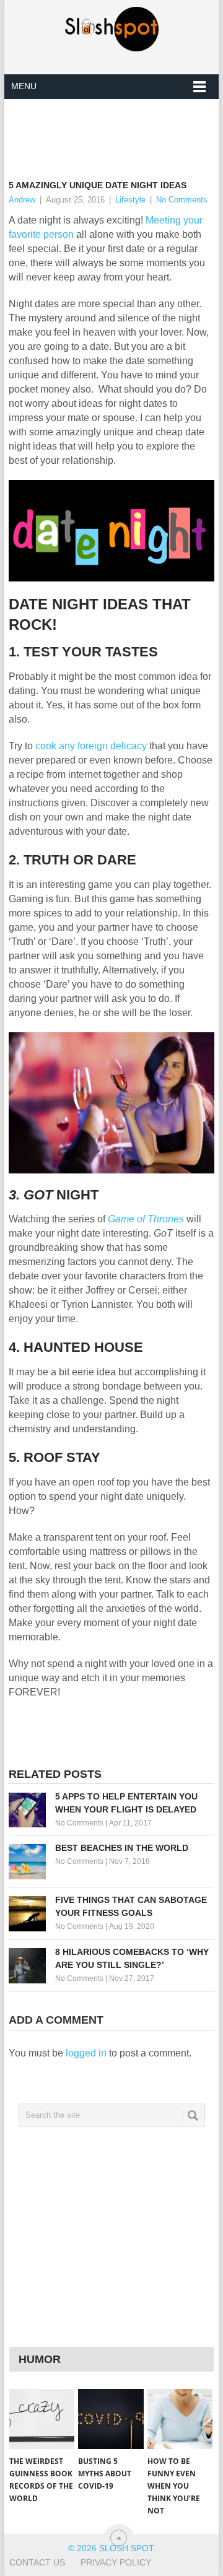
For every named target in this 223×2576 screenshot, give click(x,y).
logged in (86, 2053)
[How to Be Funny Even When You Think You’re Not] (180, 2419)
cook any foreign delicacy (91, 746)
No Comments (182, 200)
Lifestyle (130, 200)
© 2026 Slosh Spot (111, 2548)
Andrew (22, 200)
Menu (24, 86)
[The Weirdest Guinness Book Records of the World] (42, 2419)
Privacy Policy (116, 2562)
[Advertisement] (116, 129)
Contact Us (37, 2562)
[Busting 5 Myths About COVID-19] (111, 2419)
